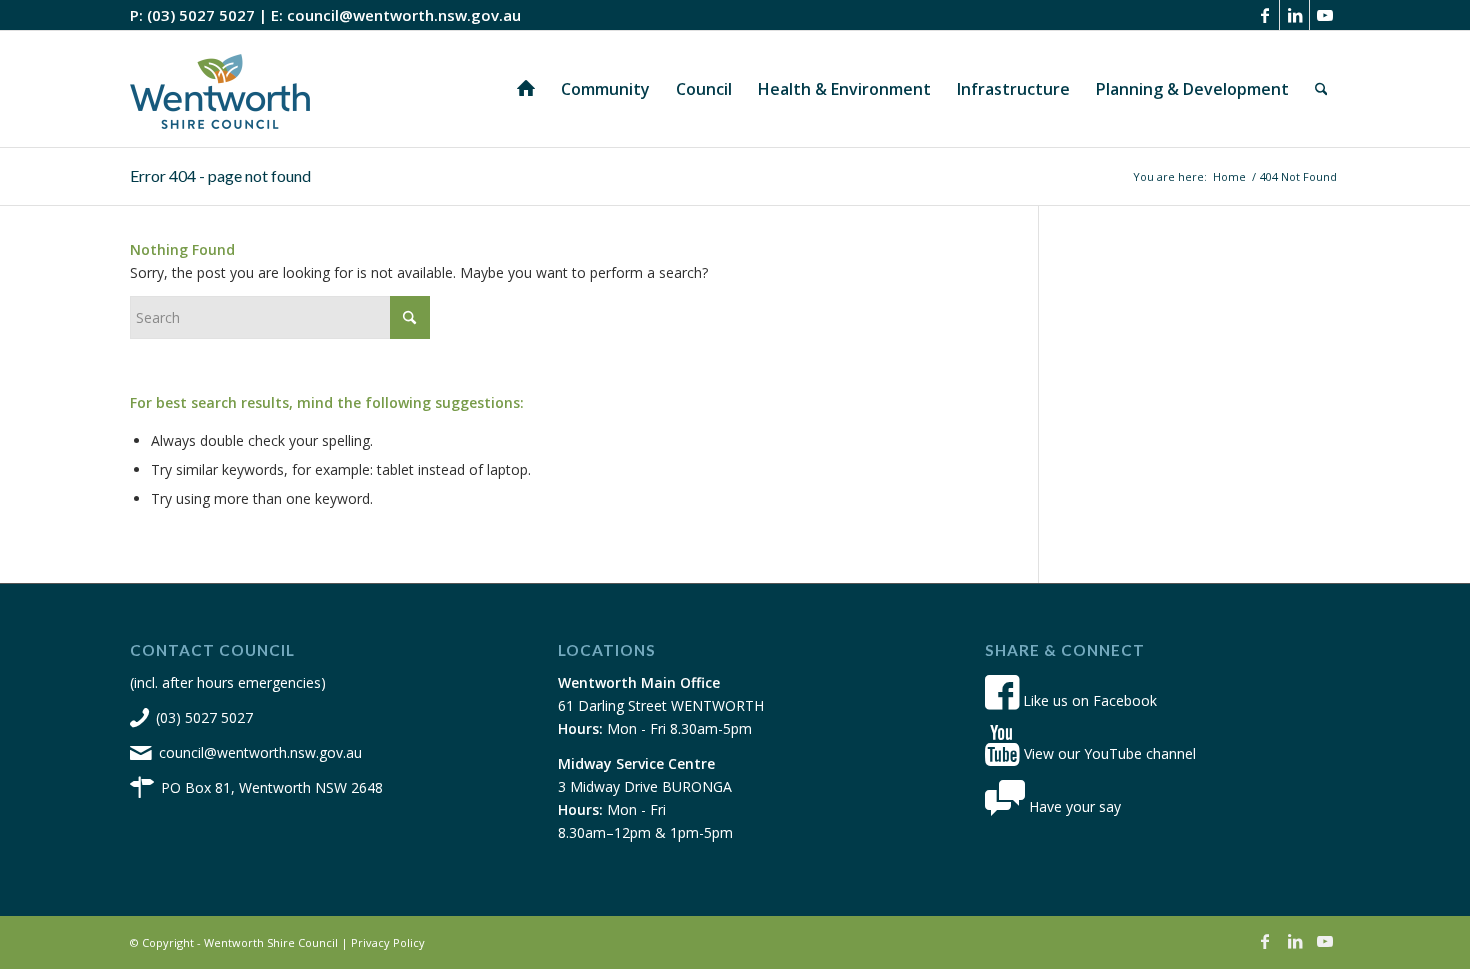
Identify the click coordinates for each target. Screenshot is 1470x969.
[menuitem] (526, 89)
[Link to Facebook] (1264, 15)
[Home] (526, 89)
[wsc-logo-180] (220, 89)
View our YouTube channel (1108, 753)
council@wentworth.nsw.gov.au (404, 15)
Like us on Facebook (1088, 700)
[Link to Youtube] (1325, 15)
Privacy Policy (388, 942)
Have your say (1073, 806)
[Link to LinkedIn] (1294, 15)
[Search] (1321, 89)
